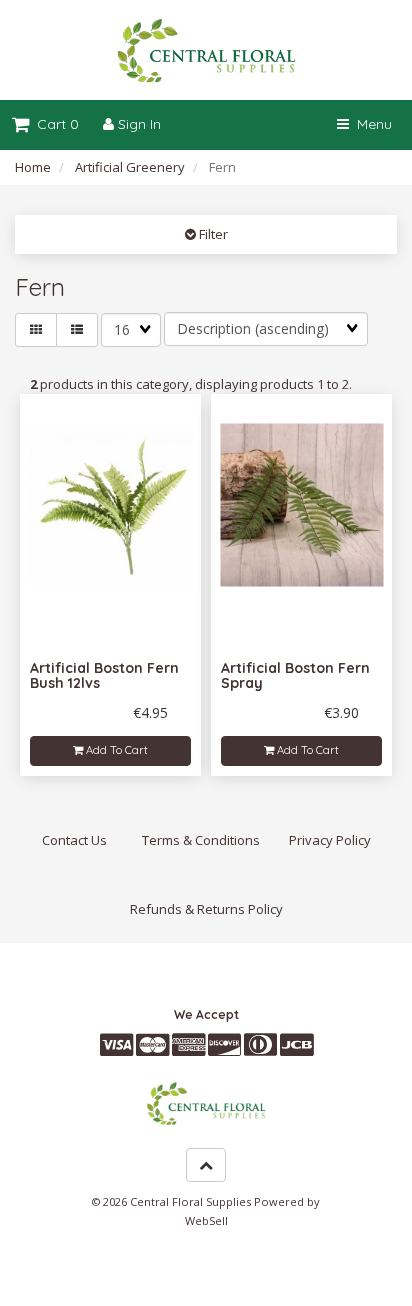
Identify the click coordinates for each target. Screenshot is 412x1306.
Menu (370, 124)
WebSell (206, 1220)
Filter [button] (212, 234)
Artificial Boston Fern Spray (295, 675)
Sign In (137, 124)
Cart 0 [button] (54, 124)
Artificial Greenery (130, 167)
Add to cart (115, 750)
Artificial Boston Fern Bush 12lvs (104, 675)
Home (33, 167)
